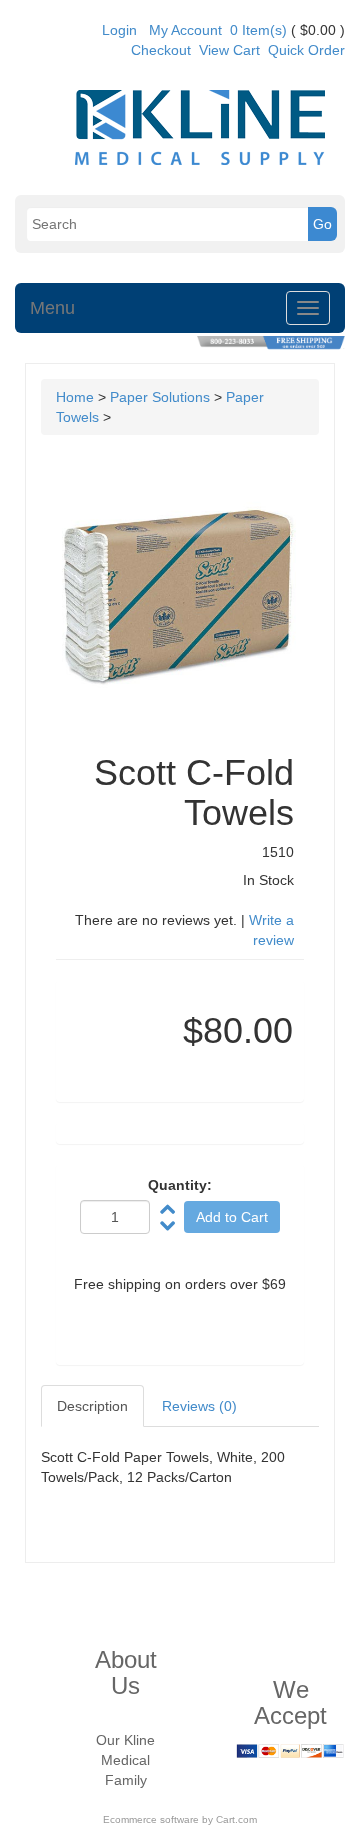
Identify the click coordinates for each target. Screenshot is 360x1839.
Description (92, 1406)
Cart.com (236, 1819)
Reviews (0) (199, 1406)
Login (119, 30)
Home (75, 397)
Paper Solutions (160, 397)
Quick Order (306, 50)
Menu (52, 308)
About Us (126, 1672)
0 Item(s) (258, 30)
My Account (185, 30)
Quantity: (180, 1185)
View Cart (229, 50)
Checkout (161, 50)
